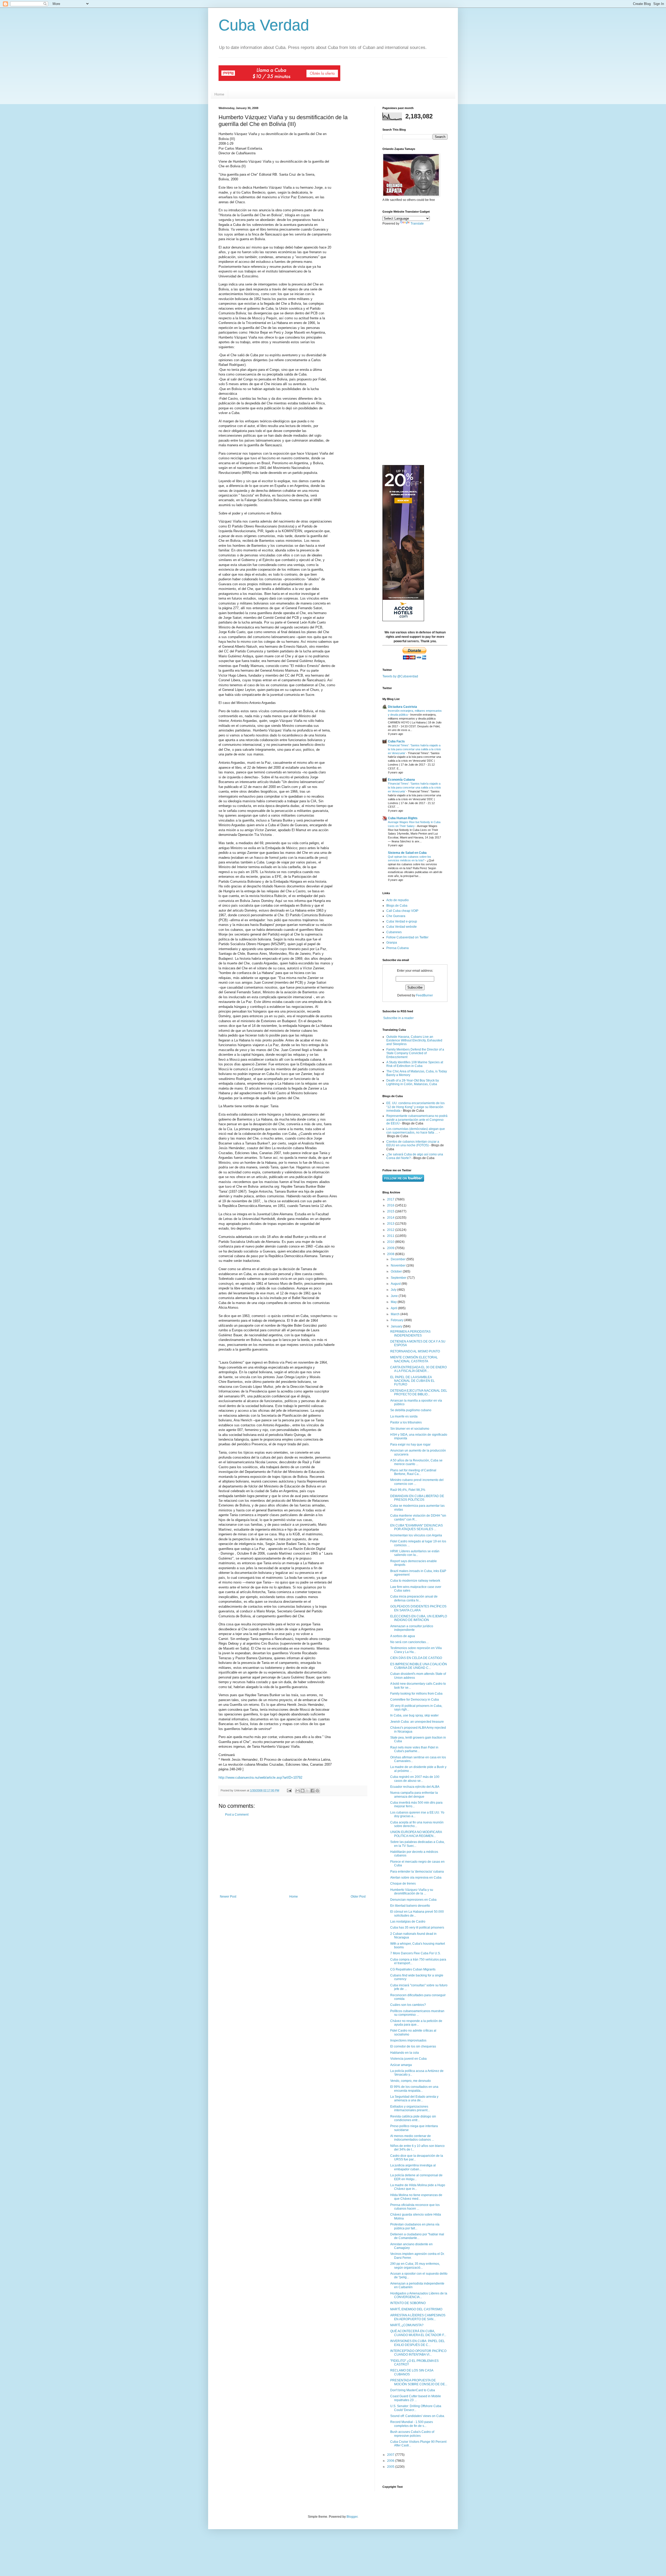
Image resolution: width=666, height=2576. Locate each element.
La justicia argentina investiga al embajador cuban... (413, 2167)
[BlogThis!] (303, 1791)
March (396, 1314)
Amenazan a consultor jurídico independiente (412, 1628)
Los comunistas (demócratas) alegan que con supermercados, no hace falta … (416, 1131)
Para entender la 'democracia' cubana (417, 1872)
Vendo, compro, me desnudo (411, 2081)
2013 (391, 1224)
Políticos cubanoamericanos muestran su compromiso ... (417, 2013)
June (395, 1296)
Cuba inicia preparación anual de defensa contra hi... (414, 1598)
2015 (391, 1211)
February (398, 1320)
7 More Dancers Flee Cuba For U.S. (415, 1953)
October (397, 1271)
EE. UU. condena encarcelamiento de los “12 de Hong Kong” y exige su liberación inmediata (415, 1107)
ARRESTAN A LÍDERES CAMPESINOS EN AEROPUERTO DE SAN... (418, 2317)
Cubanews (394, 932)
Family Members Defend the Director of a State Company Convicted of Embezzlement (415, 1053)
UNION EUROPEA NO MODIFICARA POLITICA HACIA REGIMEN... (416, 1834)
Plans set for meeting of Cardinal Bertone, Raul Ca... (413, 1472)
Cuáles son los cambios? (408, 2005)
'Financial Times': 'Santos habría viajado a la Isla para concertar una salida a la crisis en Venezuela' (414, 749)
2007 (391, 2455)
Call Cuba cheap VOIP (402, 911)
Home (219, 94)
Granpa (392, 943)
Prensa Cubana (398, 948)
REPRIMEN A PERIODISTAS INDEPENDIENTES (410, 1333)
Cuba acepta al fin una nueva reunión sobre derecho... (417, 1824)
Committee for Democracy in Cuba (415, 1700)
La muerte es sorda (404, 1416)
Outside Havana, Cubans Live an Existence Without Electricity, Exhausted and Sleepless (414, 1041)
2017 (391, 1199)
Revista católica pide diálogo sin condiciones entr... (413, 2118)
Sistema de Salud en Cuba (407, 853)
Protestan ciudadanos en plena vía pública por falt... (415, 2226)
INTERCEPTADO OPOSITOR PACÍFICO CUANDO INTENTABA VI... (418, 2353)
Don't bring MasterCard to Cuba (413, 2390)
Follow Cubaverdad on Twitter (407, 937)
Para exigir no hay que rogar (410, 1445)
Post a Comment (237, 1815)
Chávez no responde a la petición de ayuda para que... (416, 2023)
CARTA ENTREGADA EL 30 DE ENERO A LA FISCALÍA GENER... (418, 1369)
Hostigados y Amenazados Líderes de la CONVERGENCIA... (419, 2295)
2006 (391, 2461)
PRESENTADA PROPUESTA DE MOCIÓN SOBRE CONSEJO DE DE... (419, 2382)
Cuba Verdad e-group (402, 921)
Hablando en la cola (405, 2053)
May (394, 1302)
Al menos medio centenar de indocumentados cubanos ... (412, 2138)
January (397, 1326)
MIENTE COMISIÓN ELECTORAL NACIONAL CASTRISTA (414, 1359)
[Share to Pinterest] (317, 1791)
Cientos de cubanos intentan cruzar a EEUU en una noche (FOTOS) (413, 1143)
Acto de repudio (398, 900)
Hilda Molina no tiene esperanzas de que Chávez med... (416, 2197)
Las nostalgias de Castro (408, 1922)
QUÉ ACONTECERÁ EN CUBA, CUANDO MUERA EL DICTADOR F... (418, 2333)
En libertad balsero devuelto (410, 1906)
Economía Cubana (401, 780)
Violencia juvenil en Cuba (408, 2059)
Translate (417, 224)
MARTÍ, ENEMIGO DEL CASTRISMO (416, 2309)
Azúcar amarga (401, 2065)
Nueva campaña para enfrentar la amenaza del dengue (414, 1795)
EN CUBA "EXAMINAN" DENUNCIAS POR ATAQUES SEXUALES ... (417, 1527)
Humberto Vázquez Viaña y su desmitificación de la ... (412, 1892)
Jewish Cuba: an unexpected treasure (417, 1722)
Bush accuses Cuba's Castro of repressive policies (412, 2434)
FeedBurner (424, 995)
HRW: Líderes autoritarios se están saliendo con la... (415, 1553)
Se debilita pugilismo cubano (411, 1410)
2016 (391, 1205)
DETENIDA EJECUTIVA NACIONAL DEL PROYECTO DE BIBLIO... (419, 1392)
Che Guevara (396, 916)
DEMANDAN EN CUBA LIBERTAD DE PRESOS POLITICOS (417, 1498)
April (394, 1308)
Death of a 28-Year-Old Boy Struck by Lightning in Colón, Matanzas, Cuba (413, 1082)
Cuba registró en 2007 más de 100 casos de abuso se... (415, 1779)
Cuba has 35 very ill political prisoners (417, 1928)
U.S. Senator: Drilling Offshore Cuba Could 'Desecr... (416, 2408)
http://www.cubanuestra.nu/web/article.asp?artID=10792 (260, 1777)
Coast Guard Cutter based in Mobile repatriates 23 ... (416, 2398)
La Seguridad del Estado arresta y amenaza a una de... (414, 2098)
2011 (391, 1236)
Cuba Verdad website (402, 927)
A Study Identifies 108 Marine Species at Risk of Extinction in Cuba (415, 1064)
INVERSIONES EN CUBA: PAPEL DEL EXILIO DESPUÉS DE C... (418, 2343)
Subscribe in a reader (398, 1018)
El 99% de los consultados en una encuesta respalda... (414, 2089)
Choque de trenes (403, 1884)
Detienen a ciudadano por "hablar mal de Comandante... (417, 2236)
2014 (391, 1218)
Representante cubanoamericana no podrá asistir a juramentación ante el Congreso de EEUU (417, 1120)
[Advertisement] (293, 1856)
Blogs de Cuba (397, 906)
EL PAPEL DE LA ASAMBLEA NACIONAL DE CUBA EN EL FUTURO (412, 1381)
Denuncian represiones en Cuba (413, 1900)
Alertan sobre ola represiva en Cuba (416, 1878)
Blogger (352, 2517)
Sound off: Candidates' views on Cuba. (418, 2416)
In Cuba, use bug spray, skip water (414, 1715)
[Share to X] (308, 1791)
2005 (391, 2467)
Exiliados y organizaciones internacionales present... (410, 2108)
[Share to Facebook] (312, 1791)
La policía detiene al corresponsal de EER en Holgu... (416, 2177)
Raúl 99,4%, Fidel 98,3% (408, 1490)
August (396, 1284)
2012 (391, 1230)
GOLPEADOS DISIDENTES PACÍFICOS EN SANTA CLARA (418, 1608)
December (399, 1259)
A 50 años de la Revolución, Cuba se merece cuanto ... (416, 1462)
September (399, 1278)
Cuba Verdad (264, 25)
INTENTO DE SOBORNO (408, 2303)
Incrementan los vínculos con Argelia (416, 1535)
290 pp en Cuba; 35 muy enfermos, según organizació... (415, 2266)
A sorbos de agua (403, 1636)
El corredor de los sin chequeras (413, 2046)
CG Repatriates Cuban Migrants (413, 1969)
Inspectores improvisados (408, 2040)
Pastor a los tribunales (406, 1422)
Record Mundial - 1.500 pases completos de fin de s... (412, 2424)
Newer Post (228, 1897)
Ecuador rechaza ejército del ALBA (415, 1787)
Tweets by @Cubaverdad (400, 676)
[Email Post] (289, 1790)
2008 (391, 1254)
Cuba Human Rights (403, 818)
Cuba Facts (396, 741)
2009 (391, 1248)
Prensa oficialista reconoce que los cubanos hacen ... (415, 2207)
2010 (391, 1242)
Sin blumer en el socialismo (410, 1429)
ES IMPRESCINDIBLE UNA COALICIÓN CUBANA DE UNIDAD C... (419, 1666)
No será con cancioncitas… (410, 1642)
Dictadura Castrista (402, 707)
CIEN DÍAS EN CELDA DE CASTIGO (416, 1658)
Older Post (358, 1897)
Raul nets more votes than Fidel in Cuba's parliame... (414, 1749)
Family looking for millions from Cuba (416, 1694)
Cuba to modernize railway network (415, 1581)
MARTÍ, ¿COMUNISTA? (407, 2325)
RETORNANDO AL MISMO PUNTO (415, 1351)
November (399, 1265)
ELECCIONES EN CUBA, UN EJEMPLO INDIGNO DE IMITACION (419, 1618)
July (394, 1290)
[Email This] (298, 1791)
